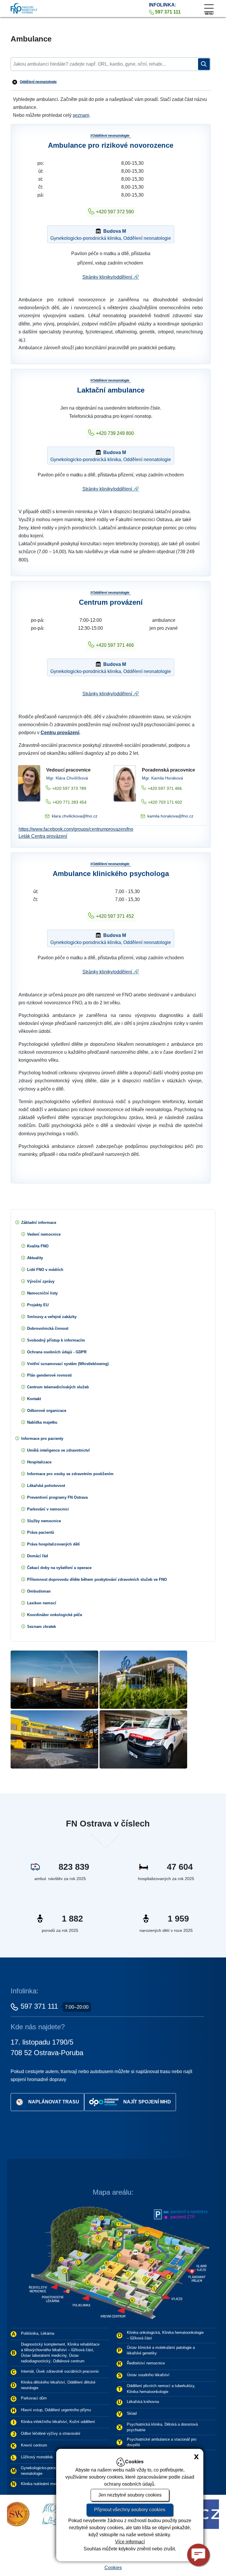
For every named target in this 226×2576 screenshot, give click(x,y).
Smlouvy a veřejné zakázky (52, 1317)
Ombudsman (39, 1591)
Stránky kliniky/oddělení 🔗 (111, 277)
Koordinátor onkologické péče (55, 1615)
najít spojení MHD (147, 2101)
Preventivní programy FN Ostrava (57, 1497)
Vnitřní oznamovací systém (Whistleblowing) (68, 1364)
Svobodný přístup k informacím (56, 1340)
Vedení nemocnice (44, 1234)
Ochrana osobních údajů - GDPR (57, 1352)
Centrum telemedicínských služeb (58, 1387)
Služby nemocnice (44, 1521)
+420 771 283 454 (69, 802)
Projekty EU (38, 1305)
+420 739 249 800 (115, 433)
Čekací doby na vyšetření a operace (59, 1568)
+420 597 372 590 (115, 212)
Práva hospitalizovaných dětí (53, 1544)
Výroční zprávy (41, 1281)
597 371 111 (39, 2006)
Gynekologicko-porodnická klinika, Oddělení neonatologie (111, 235)
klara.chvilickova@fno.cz (75, 816)
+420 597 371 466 (115, 645)
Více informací (130, 2542)
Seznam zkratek (41, 1627)
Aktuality (35, 1258)
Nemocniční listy (42, 1293)
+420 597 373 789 (69, 788)
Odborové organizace (47, 1411)
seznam (81, 115)
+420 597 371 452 (115, 916)
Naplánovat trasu (54, 2101)
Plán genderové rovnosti (49, 1375)
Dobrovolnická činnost (48, 1328)
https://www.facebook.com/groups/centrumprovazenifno (76, 829)
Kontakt (34, 1399)
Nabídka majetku (42, 1422)
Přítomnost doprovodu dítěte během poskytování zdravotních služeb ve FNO (97, 1579)
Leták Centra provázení (43, 836)
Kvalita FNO (38, 1246)
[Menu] (209, 7)
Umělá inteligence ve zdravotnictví (58, 1450)
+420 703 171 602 (165, 802)
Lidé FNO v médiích (45, 1270)
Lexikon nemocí (42, 1603)
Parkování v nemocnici (48, 1509)
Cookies (113, 2568)
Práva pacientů (41, 1532)
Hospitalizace (39, 1462)
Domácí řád (38, 1556)
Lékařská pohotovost (46, 1486)
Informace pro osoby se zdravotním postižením (70, 1474)
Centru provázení (60, 733)
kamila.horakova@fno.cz (170, 816)
